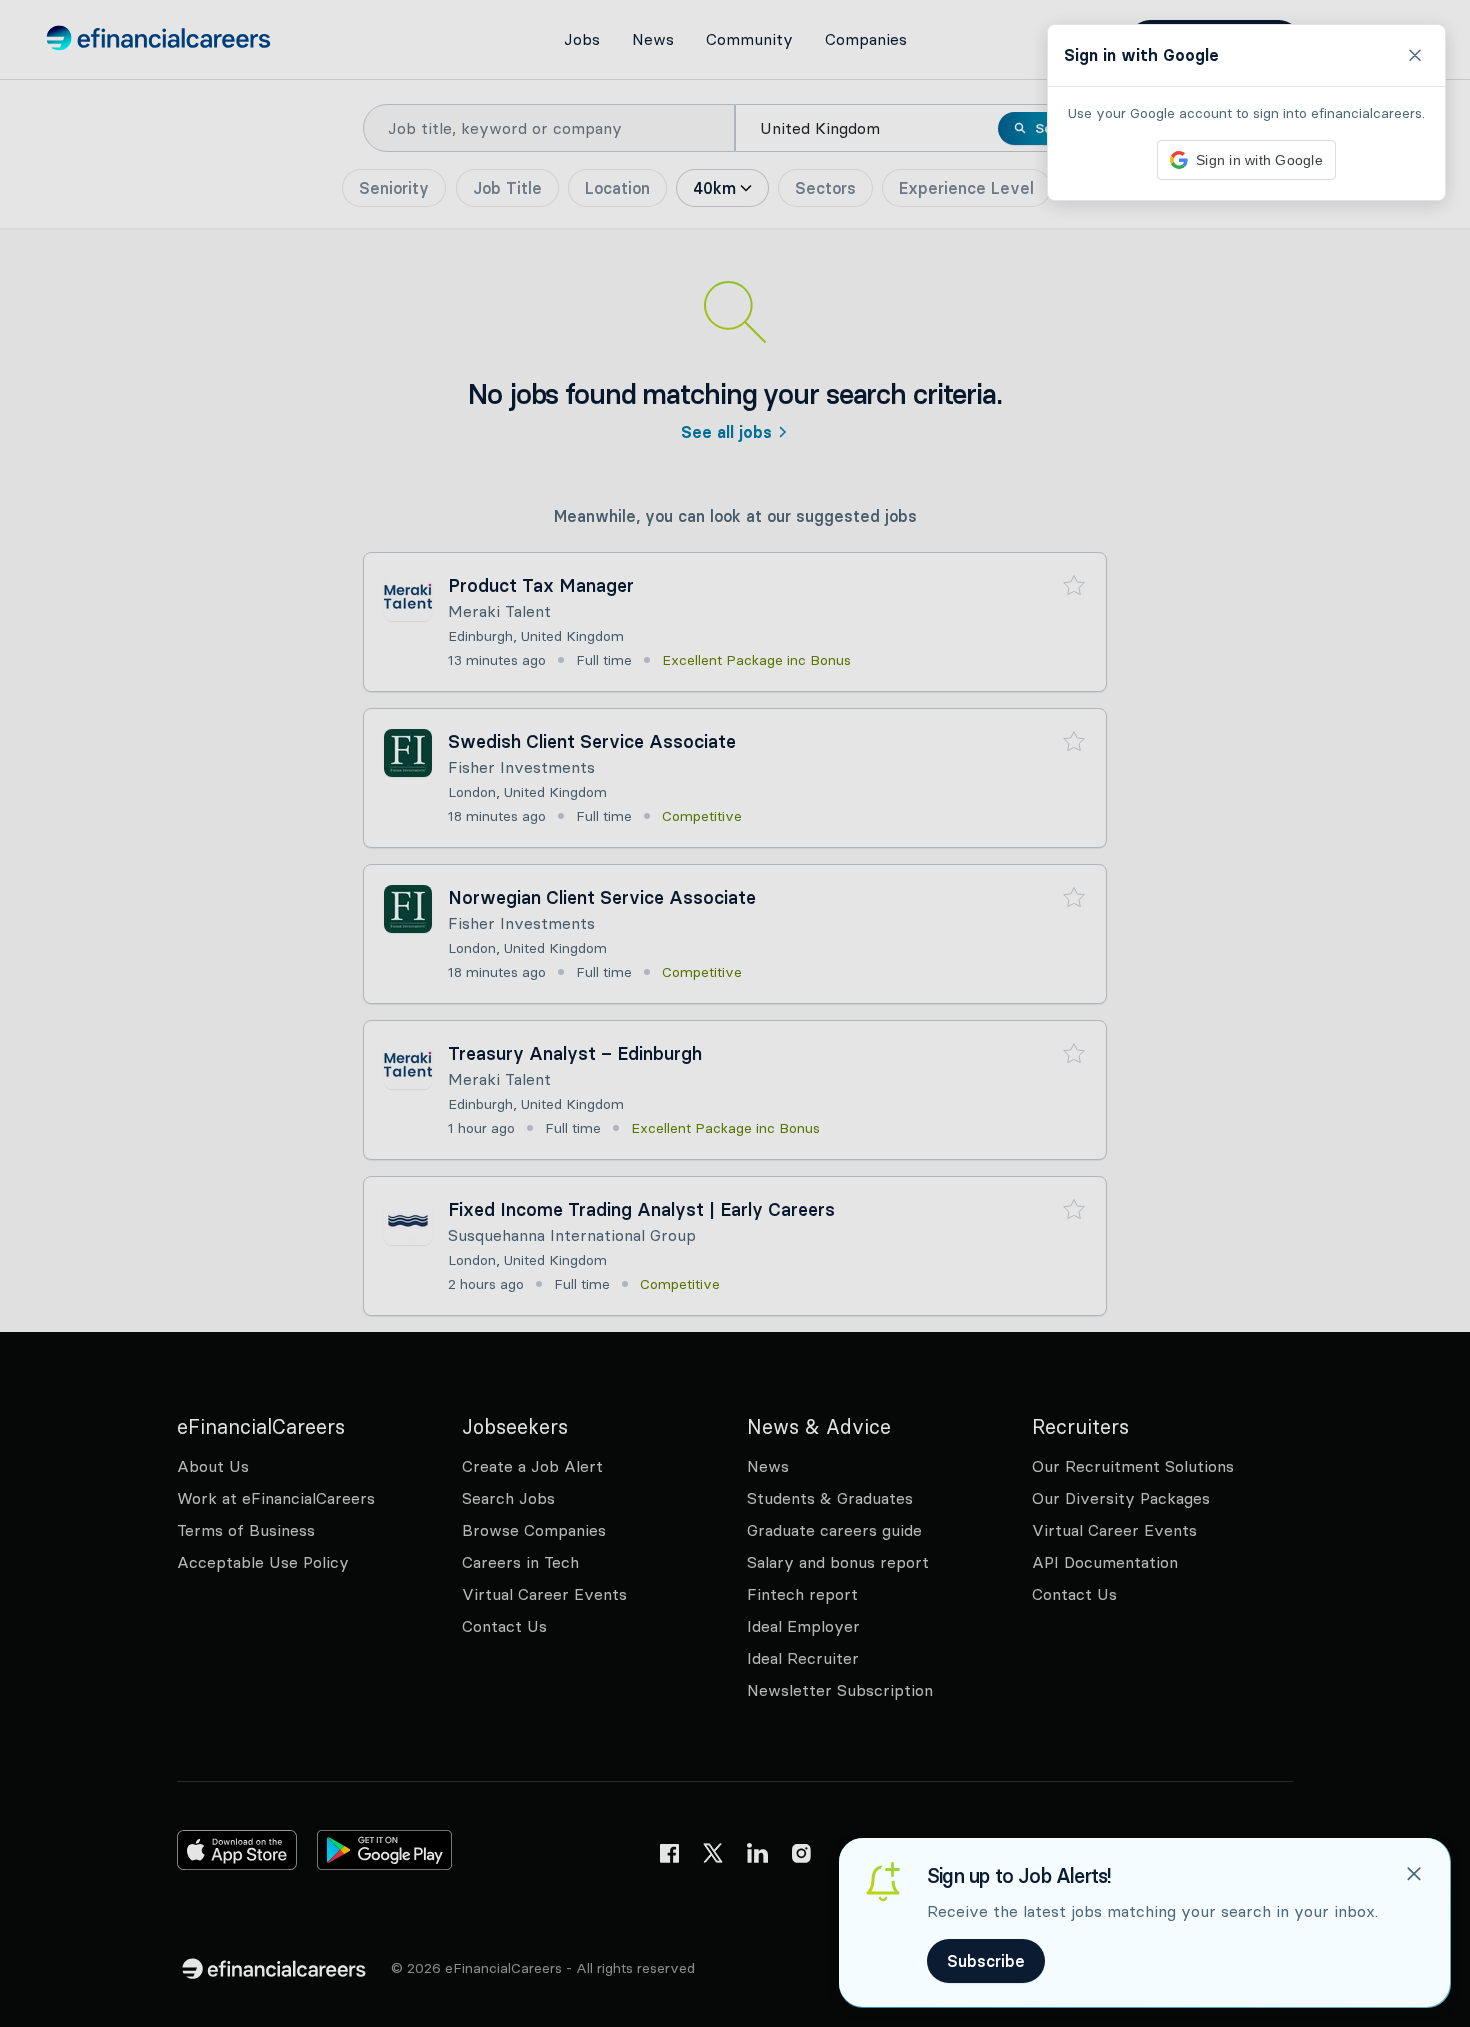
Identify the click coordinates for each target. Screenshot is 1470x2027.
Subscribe (986, 1961)
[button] (735, 1013)
